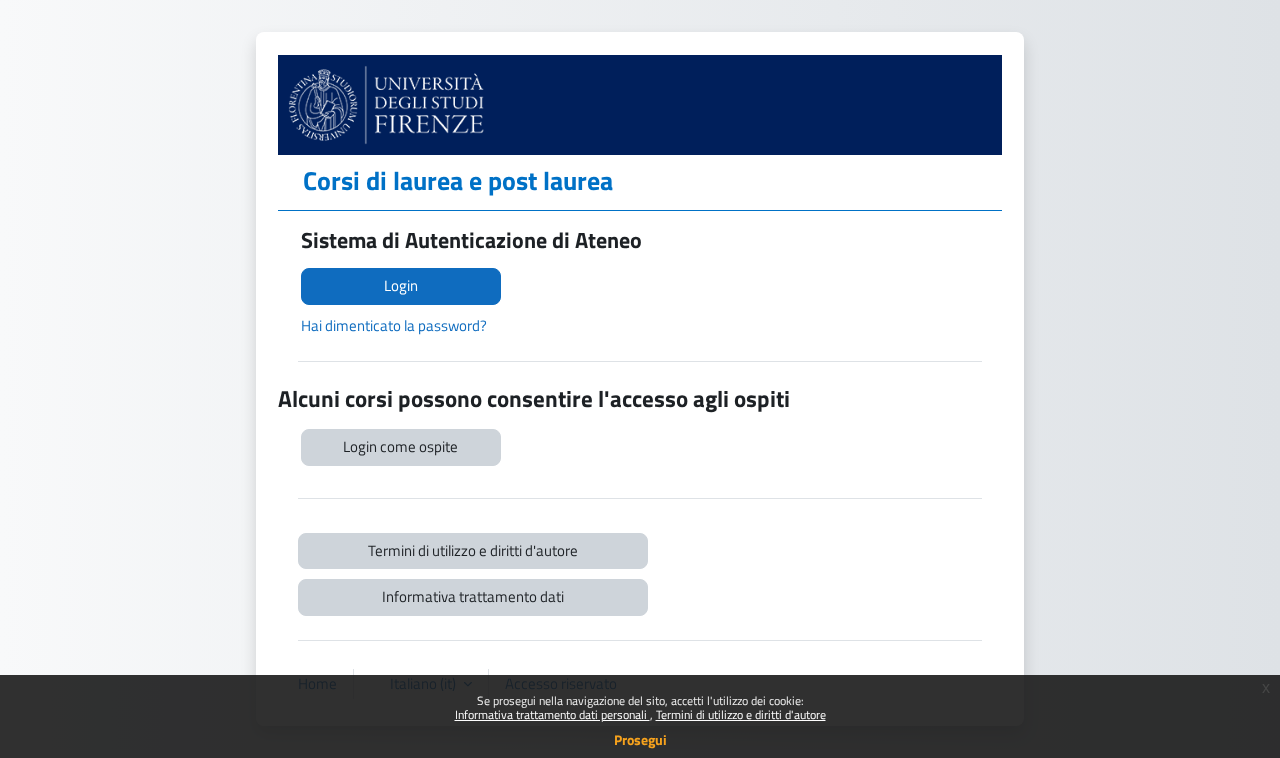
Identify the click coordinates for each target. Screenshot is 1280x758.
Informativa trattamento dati (473, 596)
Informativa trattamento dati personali (552, 714)
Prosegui (640, 739)
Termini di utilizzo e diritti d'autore (741, 714)
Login (401, 285)
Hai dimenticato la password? (394, 325)
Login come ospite (400, 446)
